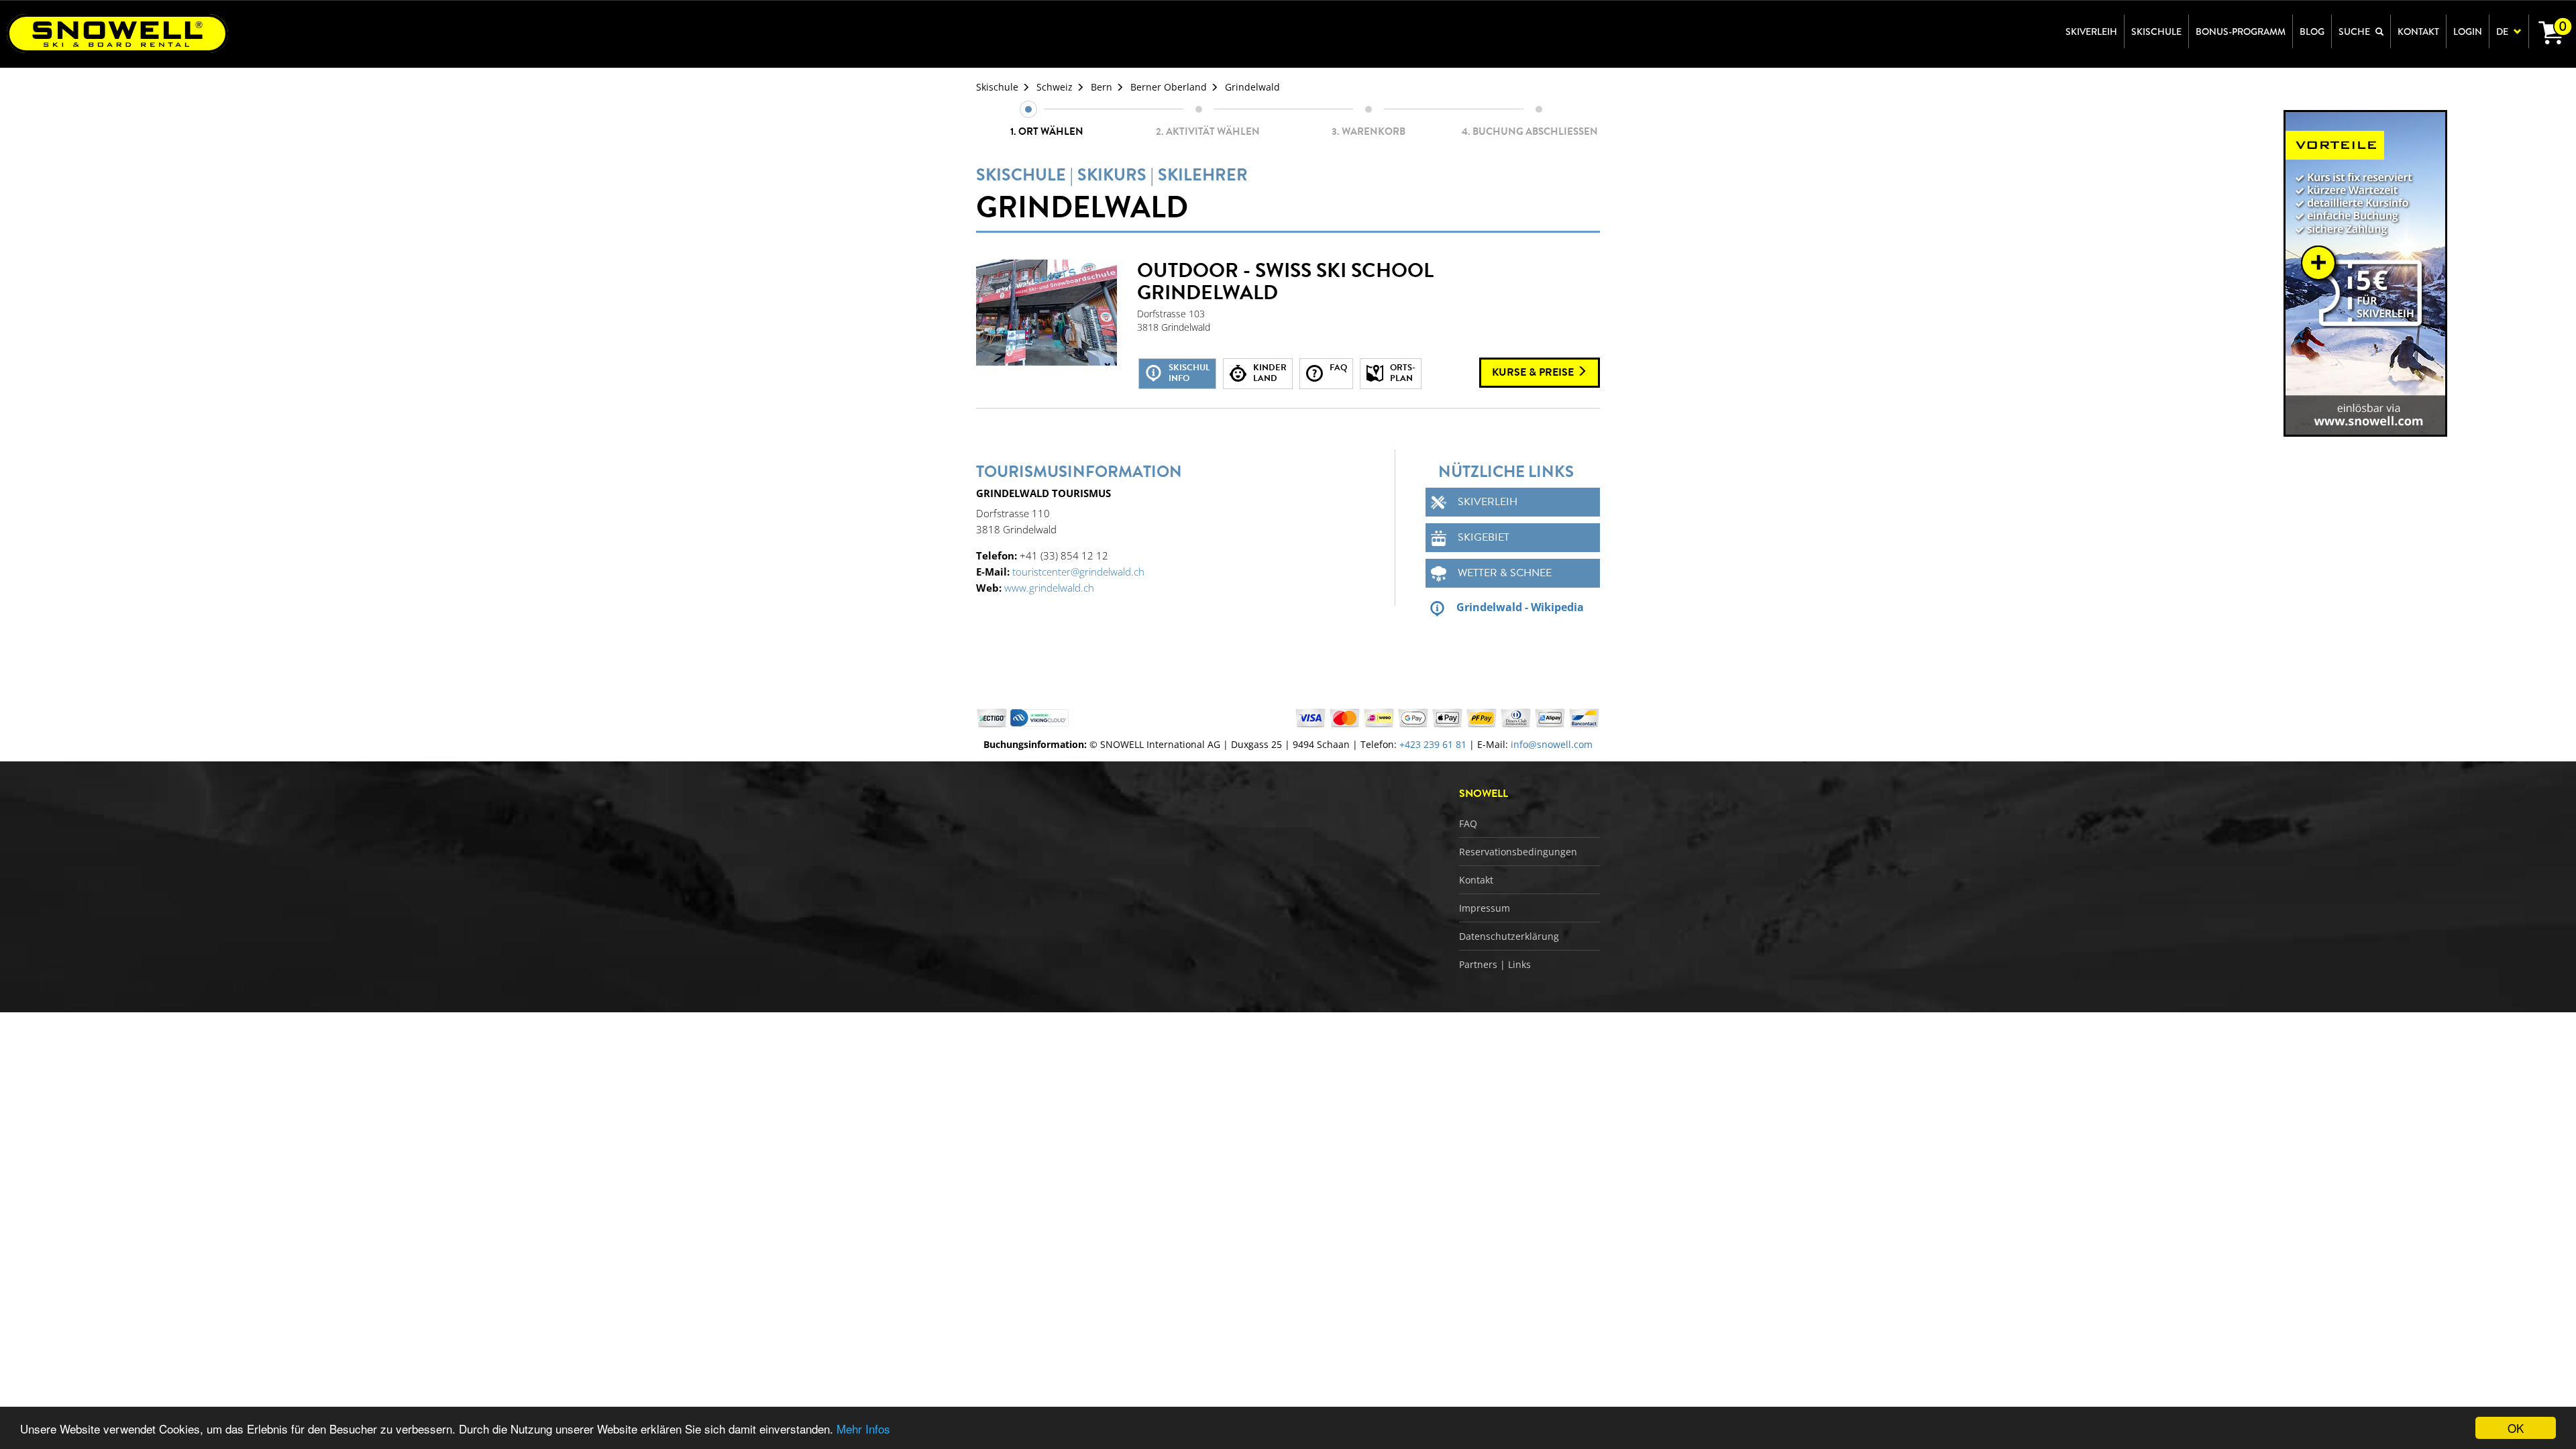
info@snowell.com (1552, 744)
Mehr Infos (863, 1429)
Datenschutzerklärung (1509, 936)
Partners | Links (1495, 964)
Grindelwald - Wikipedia (1520, 607)
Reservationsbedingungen (1518, 852)
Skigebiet (1484, 537)
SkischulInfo (1189, 373)
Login (2468, 32)
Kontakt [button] (2418, 32)
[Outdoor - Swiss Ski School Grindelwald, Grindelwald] (1046, 313)
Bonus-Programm (2241, 32)
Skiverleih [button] (2091, 32)
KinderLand (1270, 373)
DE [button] (2503, 32)
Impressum (1485, 908)
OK (2516, 1428)
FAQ (1338, 368)
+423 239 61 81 (1433, 744)
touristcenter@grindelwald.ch (1078, 572)
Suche (2355, 32)
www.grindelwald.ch (1049, 588)
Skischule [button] (2156, 32)
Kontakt (1476, 880)
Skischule (997, 87)
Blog (2312, 32)
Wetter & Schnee (1505, 573)
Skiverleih (1488, 502)
